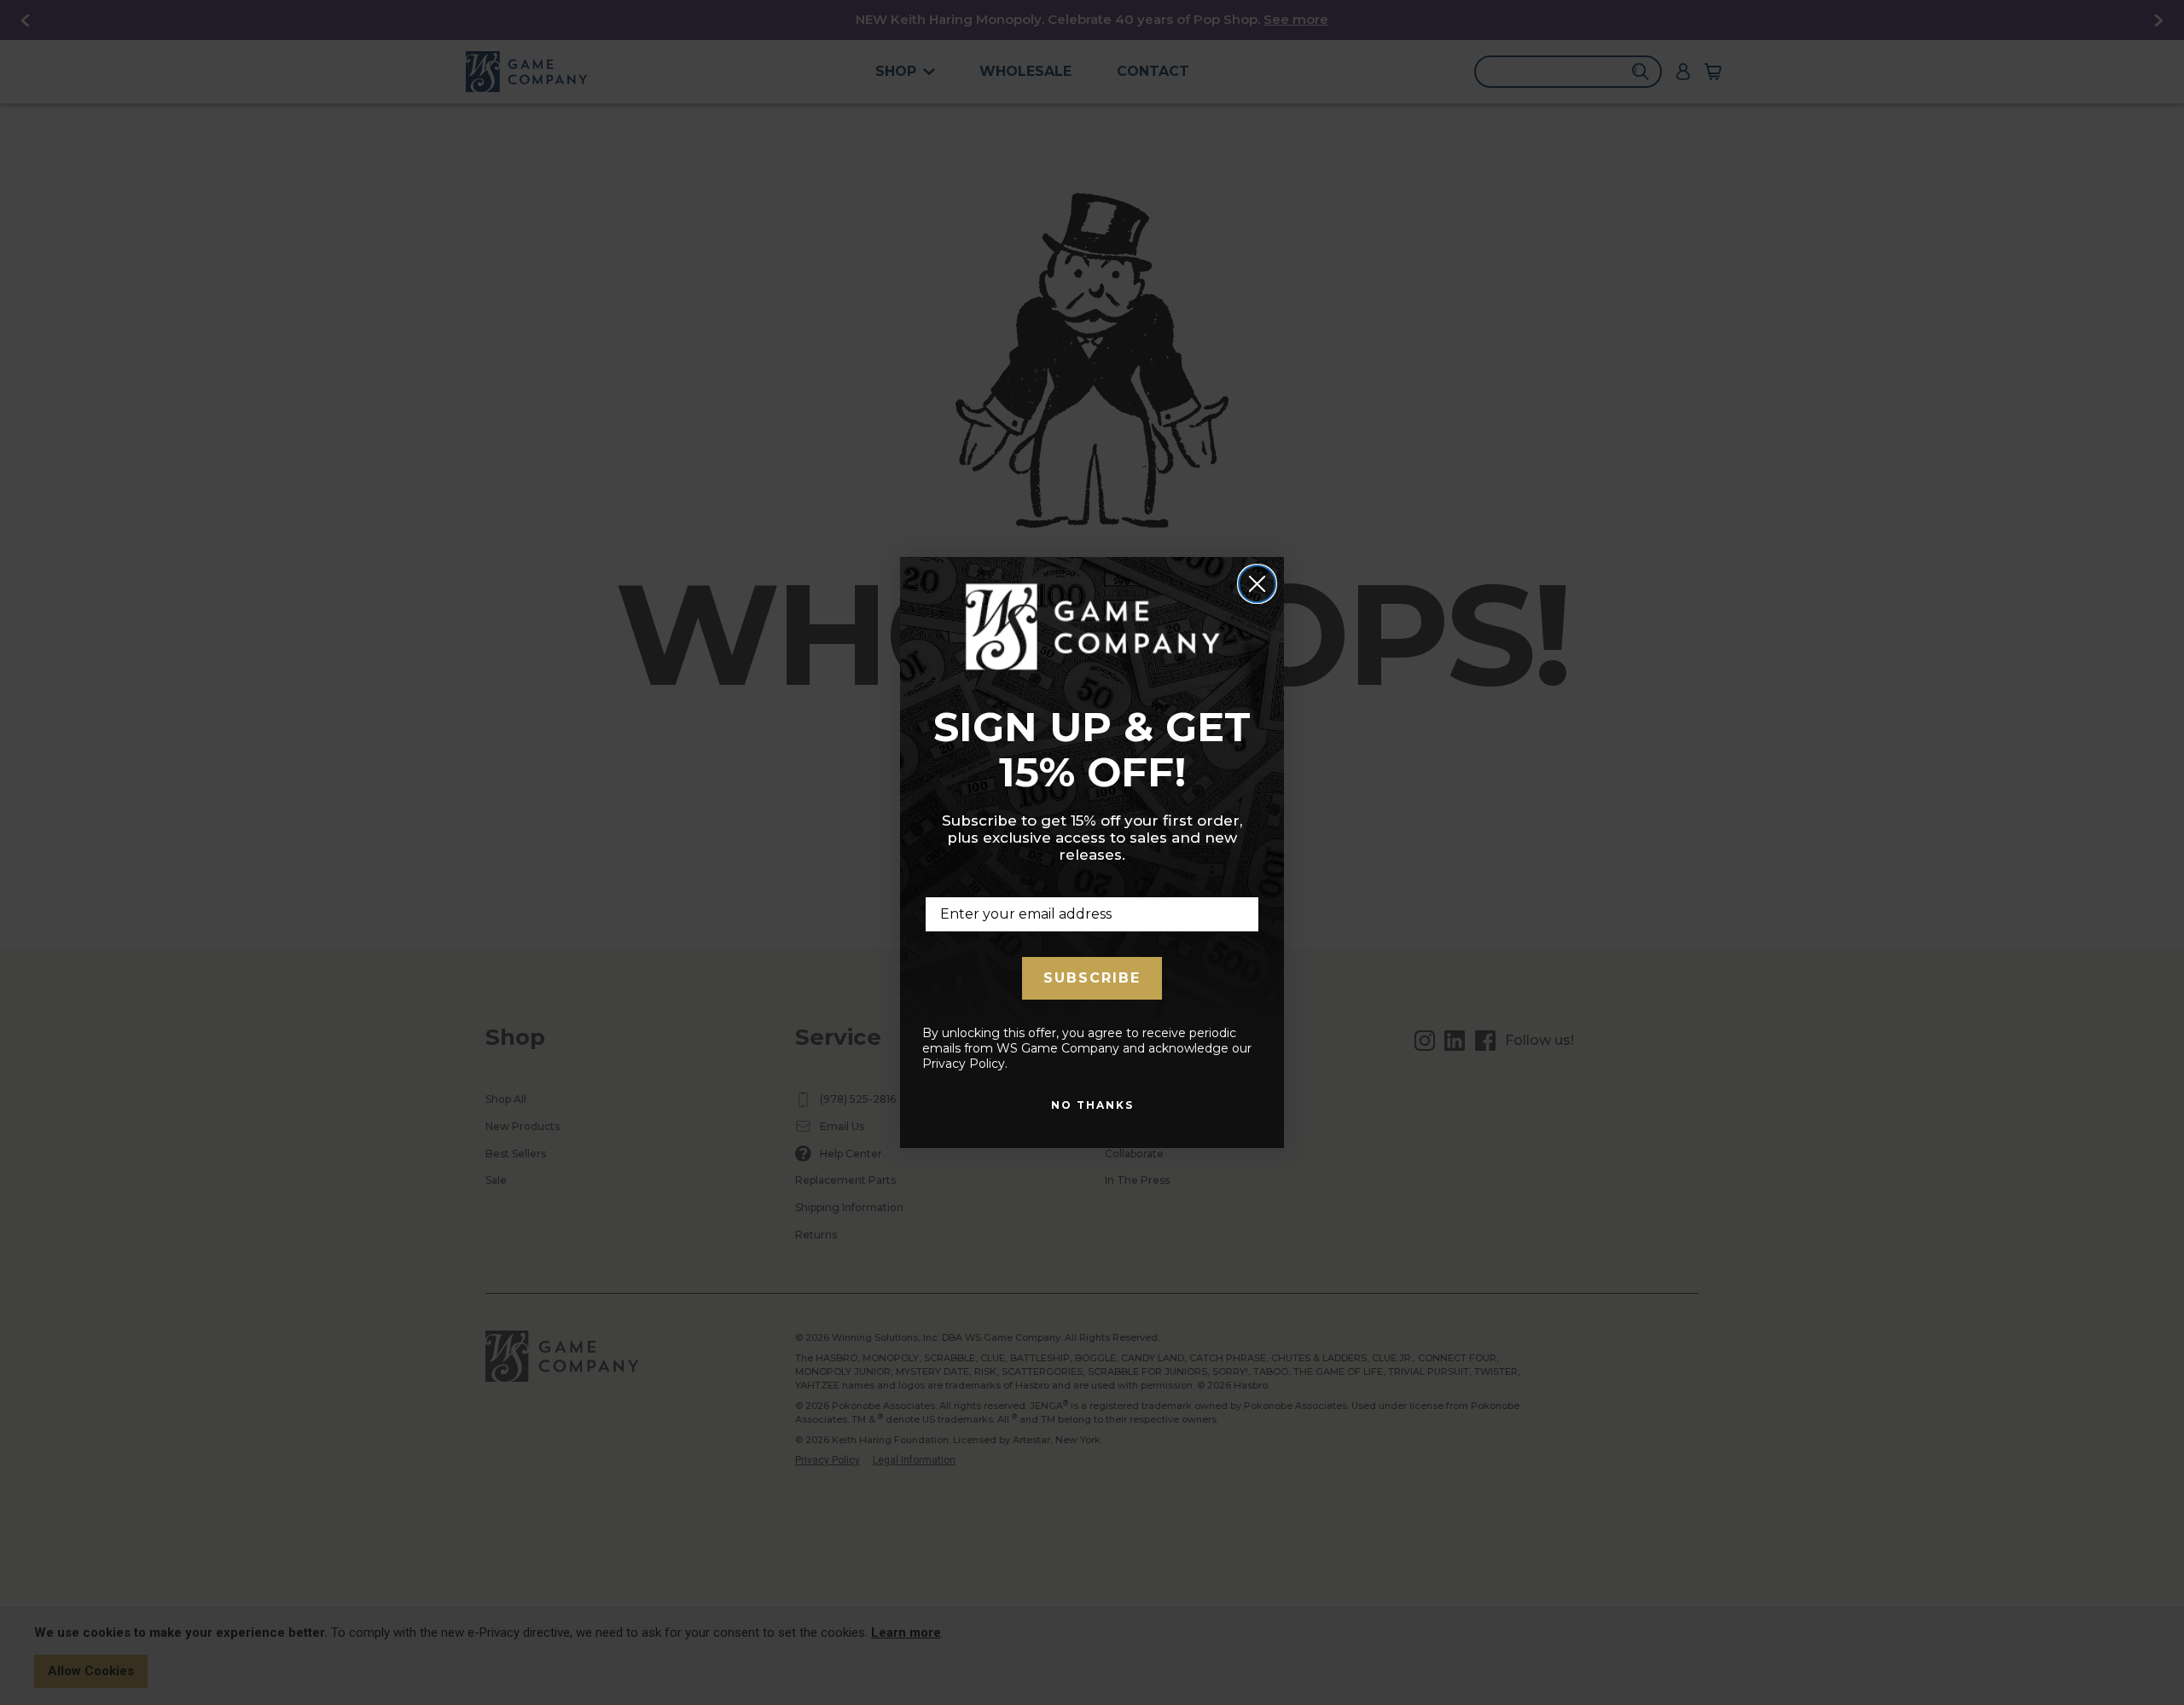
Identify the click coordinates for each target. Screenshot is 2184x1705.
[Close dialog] (1257, 584)
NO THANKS (1092, 1105)
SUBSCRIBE (1092, 978)
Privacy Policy (964, 1064)
